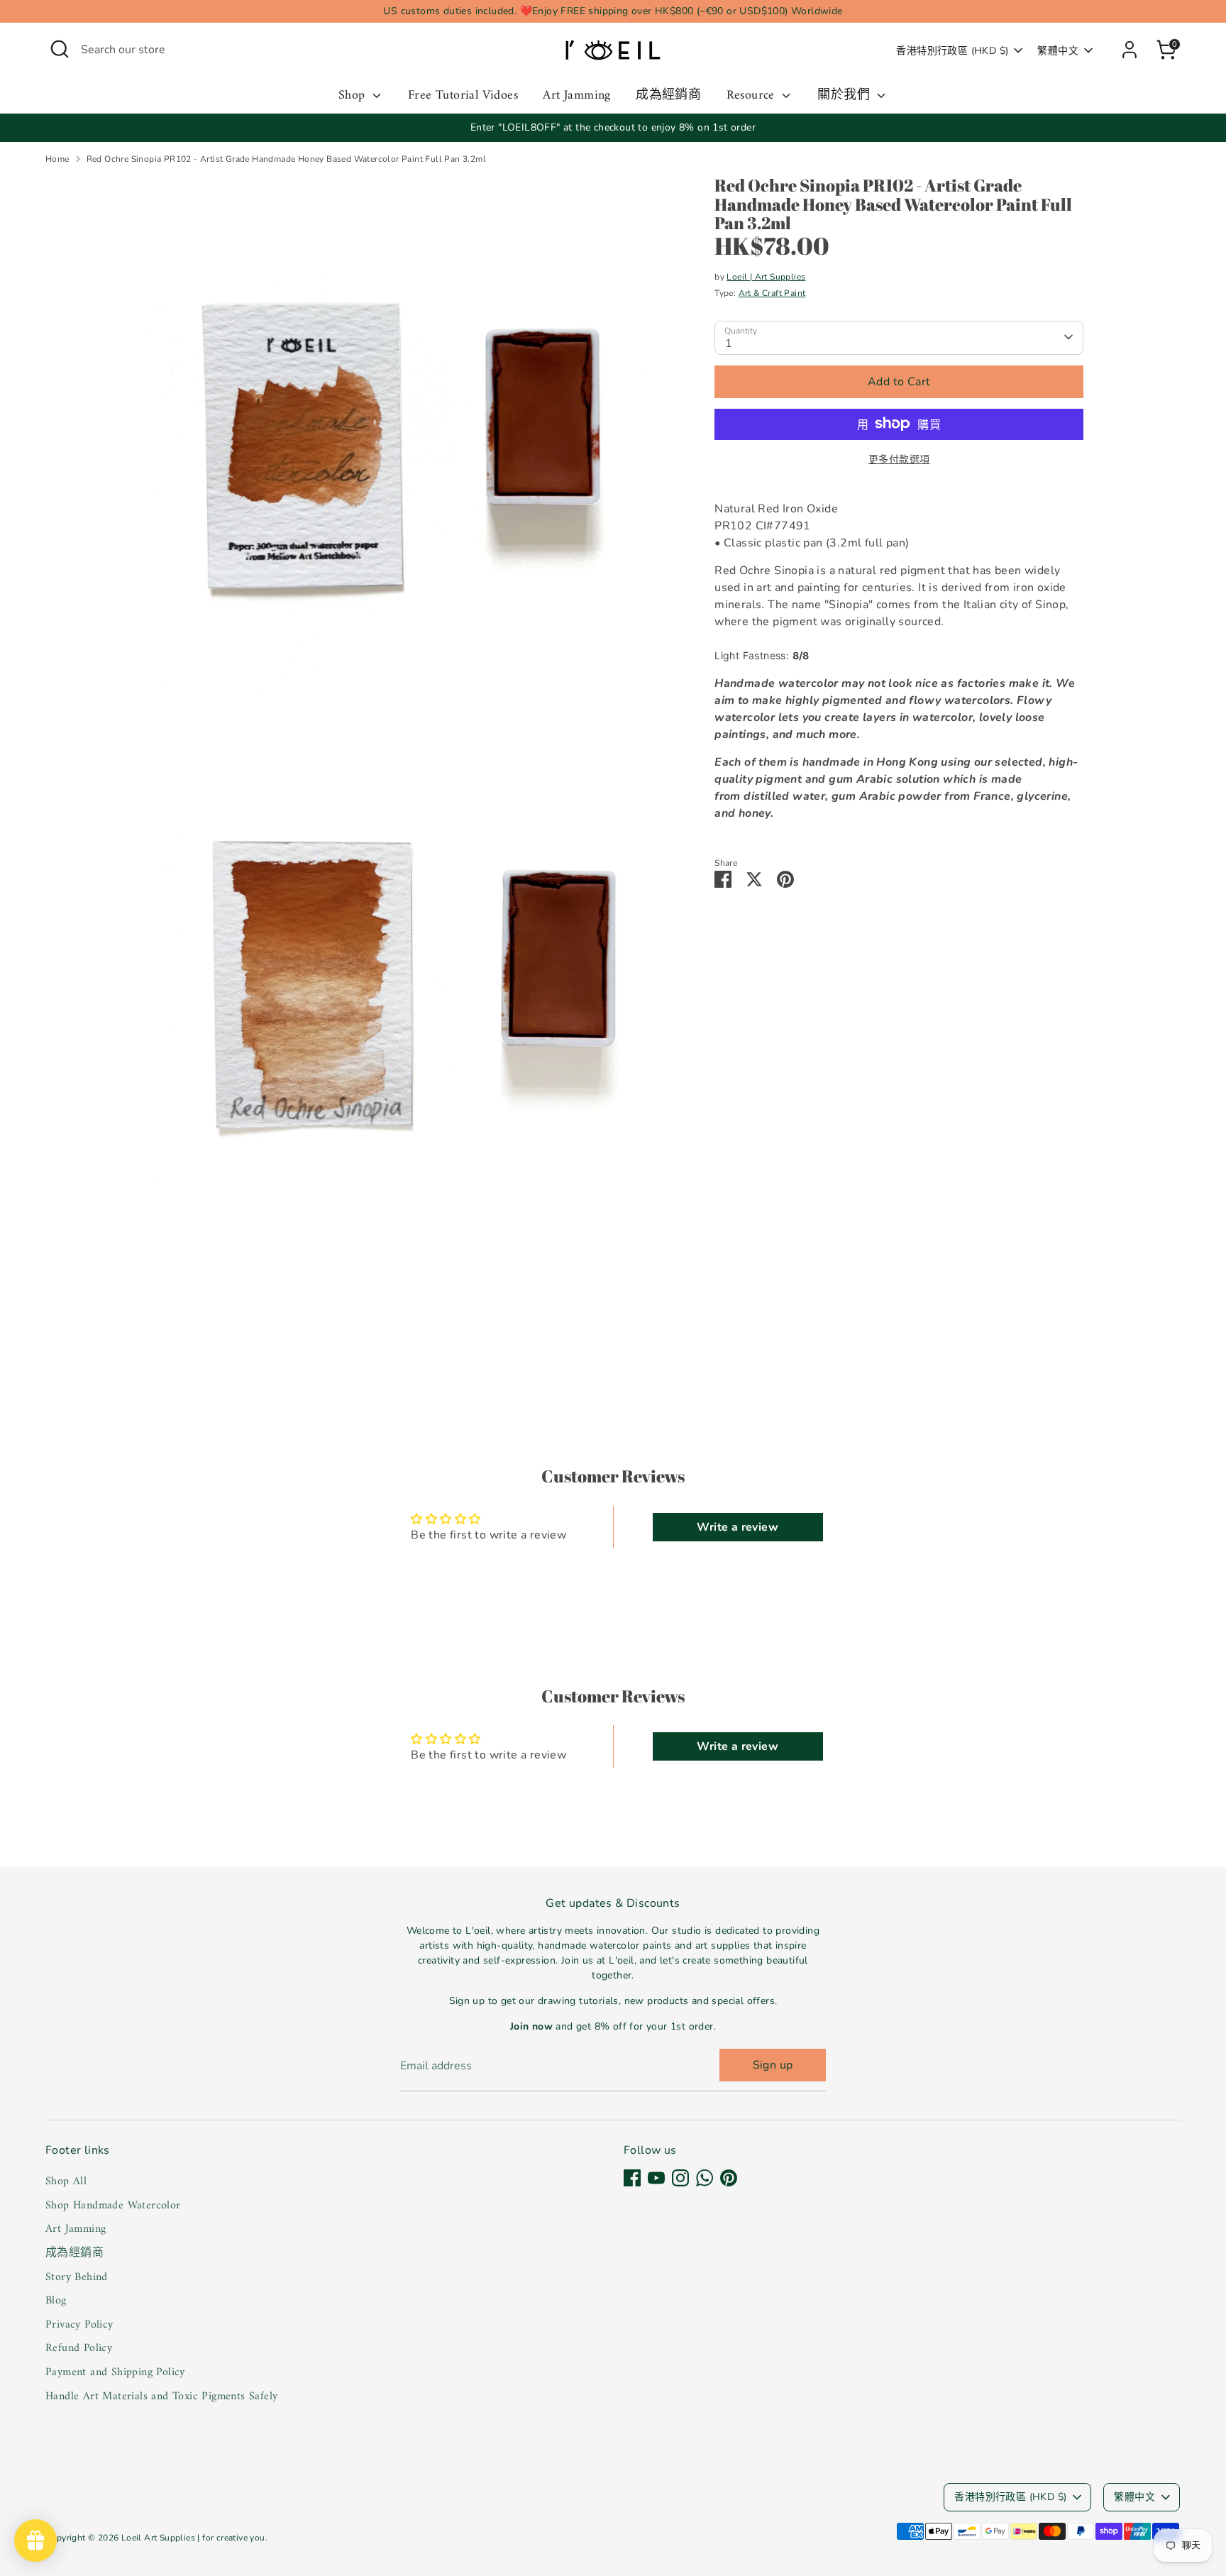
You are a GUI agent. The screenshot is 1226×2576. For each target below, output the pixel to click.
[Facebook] (632, 2178)
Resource (753, 96)
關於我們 (845, 96)
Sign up (773, 2065)
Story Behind (77, 2277)
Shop (354, 96)
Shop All (66, 2181)
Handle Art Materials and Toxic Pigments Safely (161, 2396)
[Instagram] (680, 2178)
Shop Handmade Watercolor (113, 2206)
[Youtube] (656, 2178)
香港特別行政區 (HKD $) (952, 51)
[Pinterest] (729, 2178)
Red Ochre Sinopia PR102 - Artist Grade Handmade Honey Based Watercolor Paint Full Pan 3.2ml (286, 159)
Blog (56, 2301)
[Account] (1130, 50)
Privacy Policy (79, 2325)
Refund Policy (79, 2348)
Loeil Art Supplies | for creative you (193, 2538)
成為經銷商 (668, 96)
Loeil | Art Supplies (766, 276)
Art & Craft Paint (772, 292)
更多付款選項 (899, 459)
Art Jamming (576, 96)
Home (57, 159)
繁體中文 (1058, 51)
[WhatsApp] (705, 2178)
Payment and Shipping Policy (115, 2372)
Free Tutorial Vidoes (463, 96)
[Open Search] (60, 49)
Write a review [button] (738, 1527)
